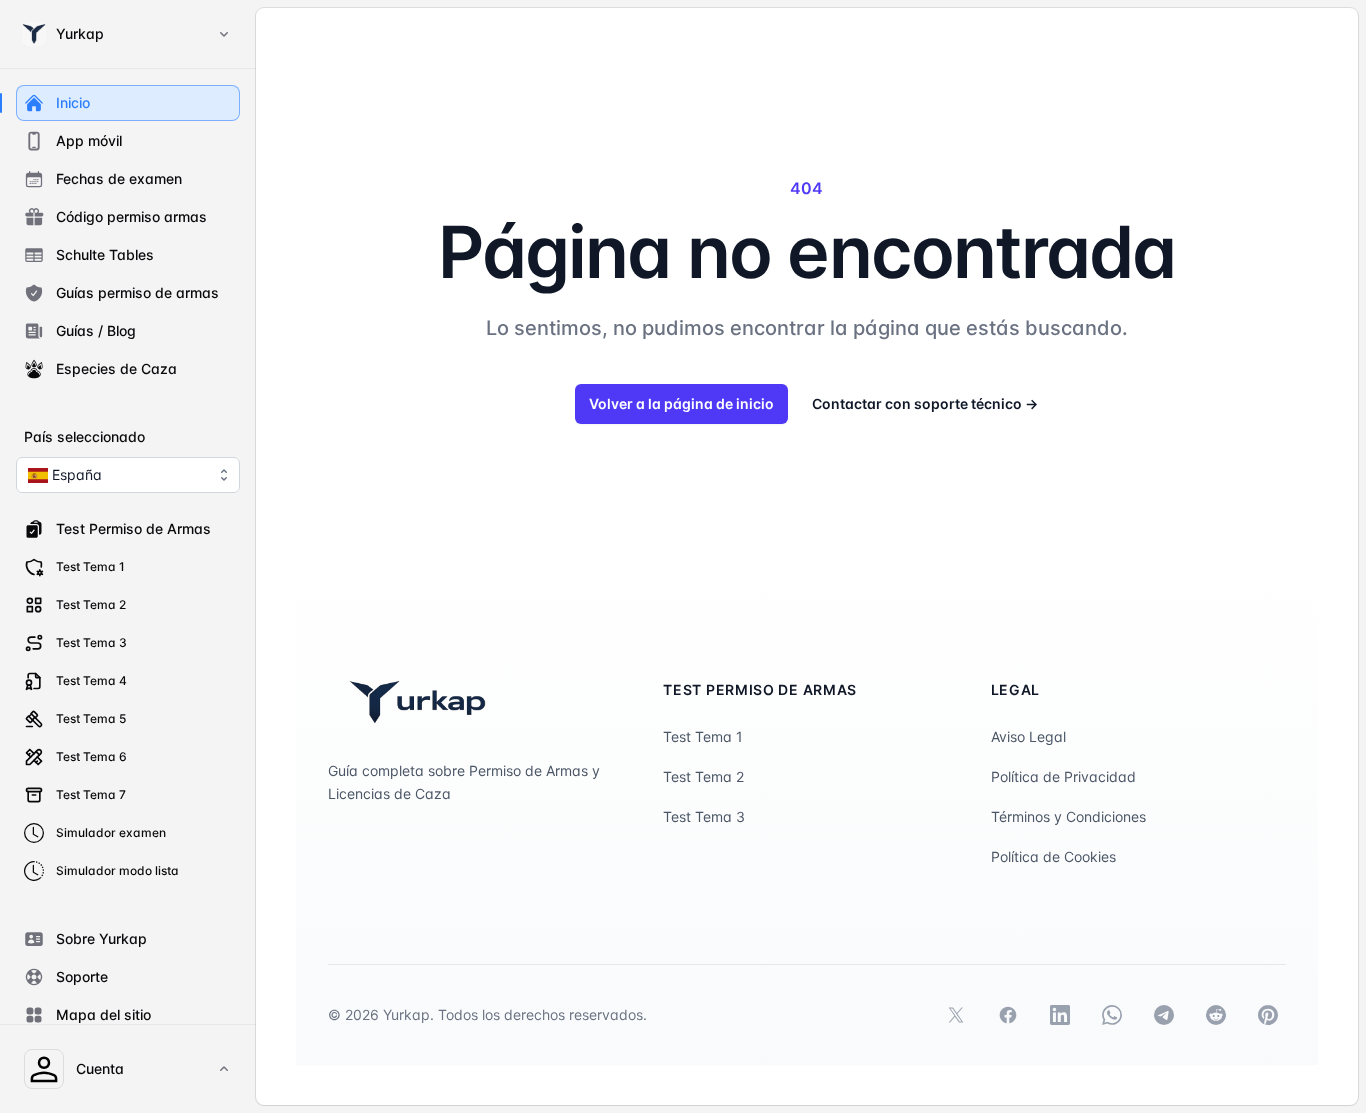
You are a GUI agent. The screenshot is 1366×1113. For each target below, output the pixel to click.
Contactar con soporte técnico (925, 403)
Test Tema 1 (703, 736)
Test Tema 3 (704, 816)
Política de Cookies (1053, 856)
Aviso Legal (1028, 736)
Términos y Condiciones (1068, 816)
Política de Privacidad (1063, 776)
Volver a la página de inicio (681, 403)
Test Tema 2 (703, 776)
